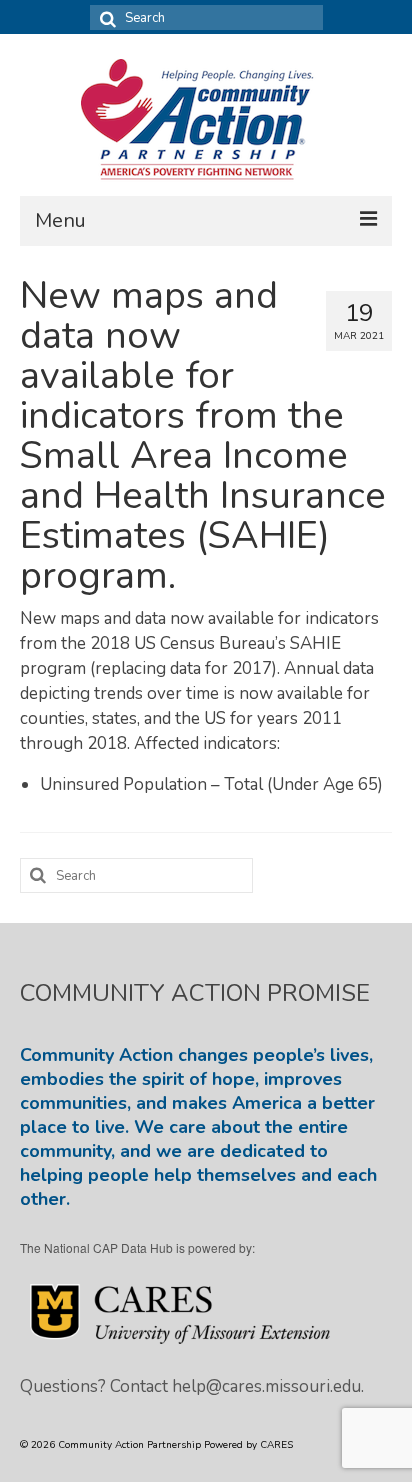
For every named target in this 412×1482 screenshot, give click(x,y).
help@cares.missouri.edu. (268, 1386)
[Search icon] (105, 17)
